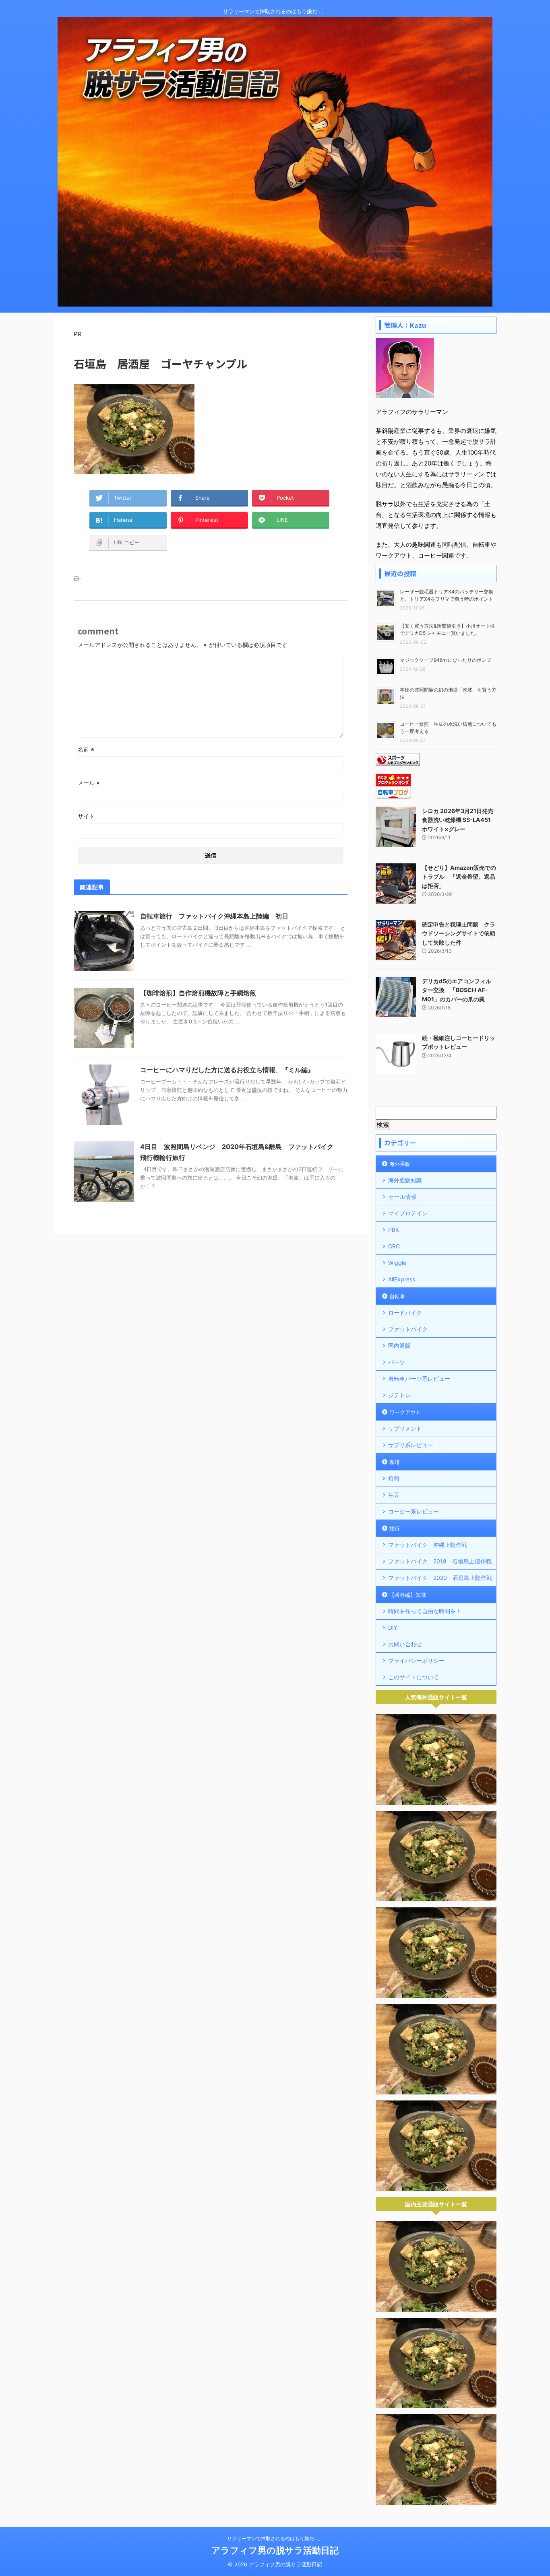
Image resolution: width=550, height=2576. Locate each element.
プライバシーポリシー (416, 1661)
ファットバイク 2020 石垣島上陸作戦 (440, 1578)
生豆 (394, 1495)
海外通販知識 (405, 1180)
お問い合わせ (405, 1644)
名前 (86, 749)
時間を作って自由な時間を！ (425, 1611)
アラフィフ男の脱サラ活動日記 (275, 2550)
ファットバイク (408, 1329)
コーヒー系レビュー (414, 1511)
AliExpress (402, 1279)
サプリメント (405, 1428)
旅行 (395, 1528)
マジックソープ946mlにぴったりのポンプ (446, 660)
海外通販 (400, 1164)
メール (89, 783)
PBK (394, 1230)
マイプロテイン (408, 1213)
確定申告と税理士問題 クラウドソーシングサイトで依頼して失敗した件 (459, 933)
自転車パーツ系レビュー (419, 1379)
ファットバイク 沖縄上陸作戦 (428, 1545)
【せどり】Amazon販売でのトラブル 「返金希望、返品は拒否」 (459, 877)
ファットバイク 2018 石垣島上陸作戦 (440, 1561)
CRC (394, 1246)
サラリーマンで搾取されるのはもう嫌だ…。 (275, 2538)
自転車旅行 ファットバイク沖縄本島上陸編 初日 (214, 916)
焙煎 (394, 1478)
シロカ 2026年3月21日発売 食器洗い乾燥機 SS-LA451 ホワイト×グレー (458, 820)
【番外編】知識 (408, 1595)
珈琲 (395, 1462)
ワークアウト (405, 1412)
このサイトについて (414, 1677)
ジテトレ (399, 1395)
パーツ (397, 1362)
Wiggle (397, 1263)
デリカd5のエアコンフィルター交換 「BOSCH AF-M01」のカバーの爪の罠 (457, 990)
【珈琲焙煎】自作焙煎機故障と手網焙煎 (198, 993)
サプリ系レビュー (411, 1445)
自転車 (397, 1296)
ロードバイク (405, 1313)
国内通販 (399, 1346)
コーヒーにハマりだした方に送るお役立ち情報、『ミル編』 (227, 1070)
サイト (86, 816)
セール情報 (402, 1197)
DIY (393, 1628)
